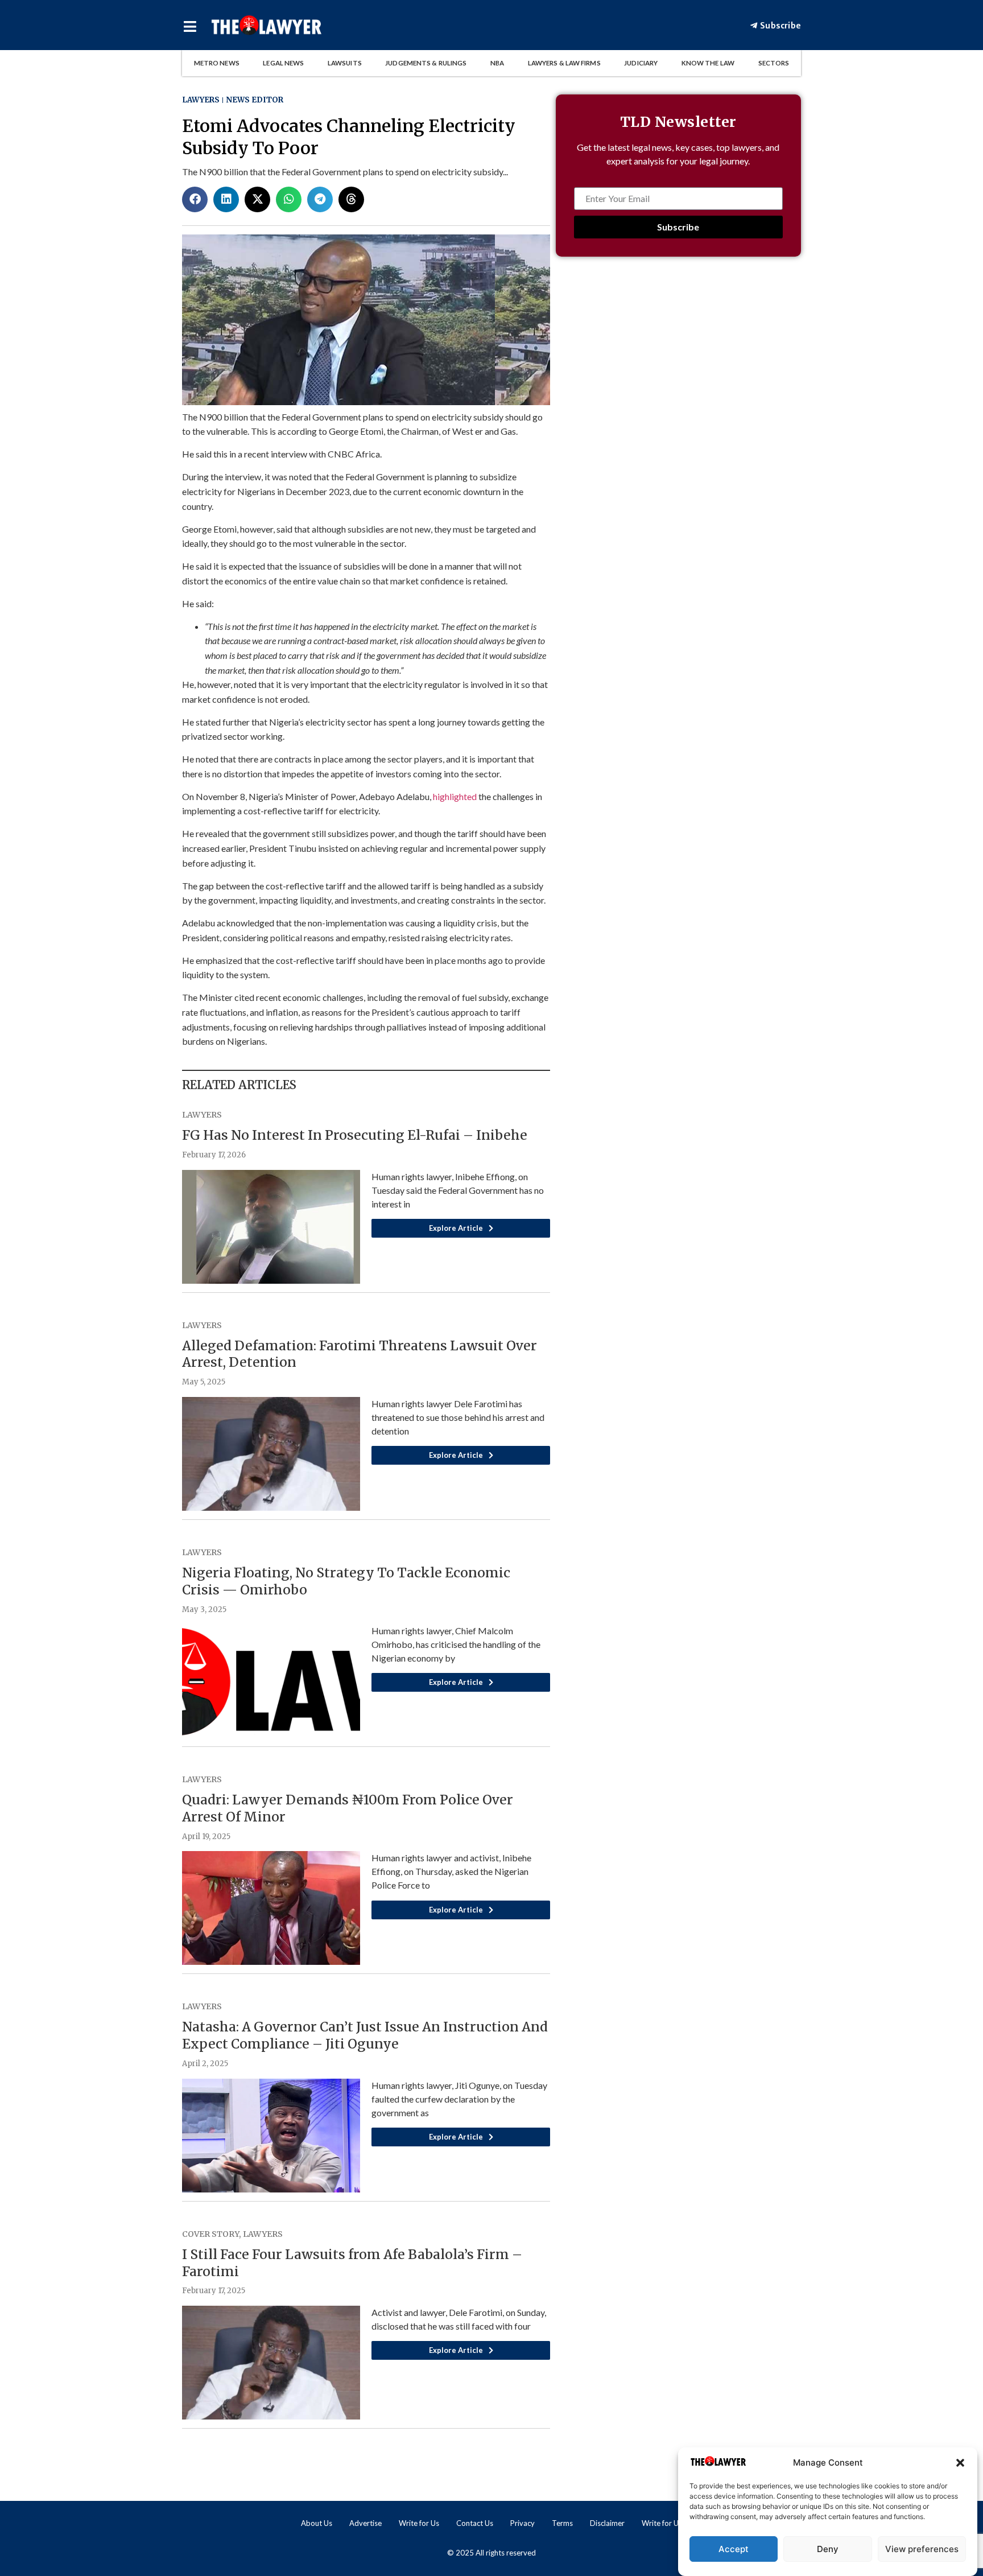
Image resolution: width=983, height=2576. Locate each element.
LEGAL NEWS (283, 63)
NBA (497, 63)
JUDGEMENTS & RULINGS (426, 63)
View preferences (922, 2549)
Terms (562, 2523)
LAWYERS (201, 100)
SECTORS (774, 63)
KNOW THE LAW (708, 63)
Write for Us (419, 2523)
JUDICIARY (641, 63)
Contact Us (475, 2523)
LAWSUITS (345, 63)
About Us (317, 2523)
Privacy (523, 2523)
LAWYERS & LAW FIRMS (564, 63)
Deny (828, 2549)
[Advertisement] (678, 379)
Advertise (365, 2523)
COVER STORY (210, 2234)
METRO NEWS (217, 63)
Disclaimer (607, 2523)
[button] (960, 2463)
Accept (734, 2549)
